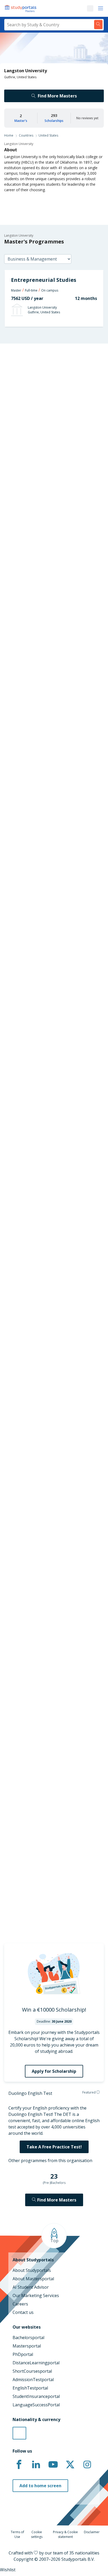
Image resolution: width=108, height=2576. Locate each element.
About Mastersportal (33, 2279)
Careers (20, 2304)
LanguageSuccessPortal (36, 2405)
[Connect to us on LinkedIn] (36, 2465)
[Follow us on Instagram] (87, 2465)
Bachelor (31, 841)
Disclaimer (92, 2532)
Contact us (23, 2312)
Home (9, 135)
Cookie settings (37, 2534)
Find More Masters (57, 96)
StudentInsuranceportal (36, 2396)
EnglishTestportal (30, 2388)
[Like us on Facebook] (19, 2465)
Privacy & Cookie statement (65, 2534)
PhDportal (23, 2354)
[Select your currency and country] (19, 2433)
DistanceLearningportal (36, 2363)
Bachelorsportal (28, 2338)
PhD (50, 841)
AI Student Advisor (31, 2287)
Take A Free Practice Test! (54, 2147)
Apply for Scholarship (54, 2071)
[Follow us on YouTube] (53, 2465)
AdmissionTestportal (33, 2380)
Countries (26, 135)
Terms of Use (17, 2534)
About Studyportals (32, 2270)
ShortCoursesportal (32, 2371)
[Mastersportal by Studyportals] (21, 8)
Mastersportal (27, 2346)
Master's (21, 121)
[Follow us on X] (70, 2465)
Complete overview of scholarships (49, 998)
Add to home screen (40, 2486)
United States (48, 135)
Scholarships (54, 121)
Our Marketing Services (36, 2295)
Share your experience (48, 1086)
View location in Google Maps (44, 1876)
